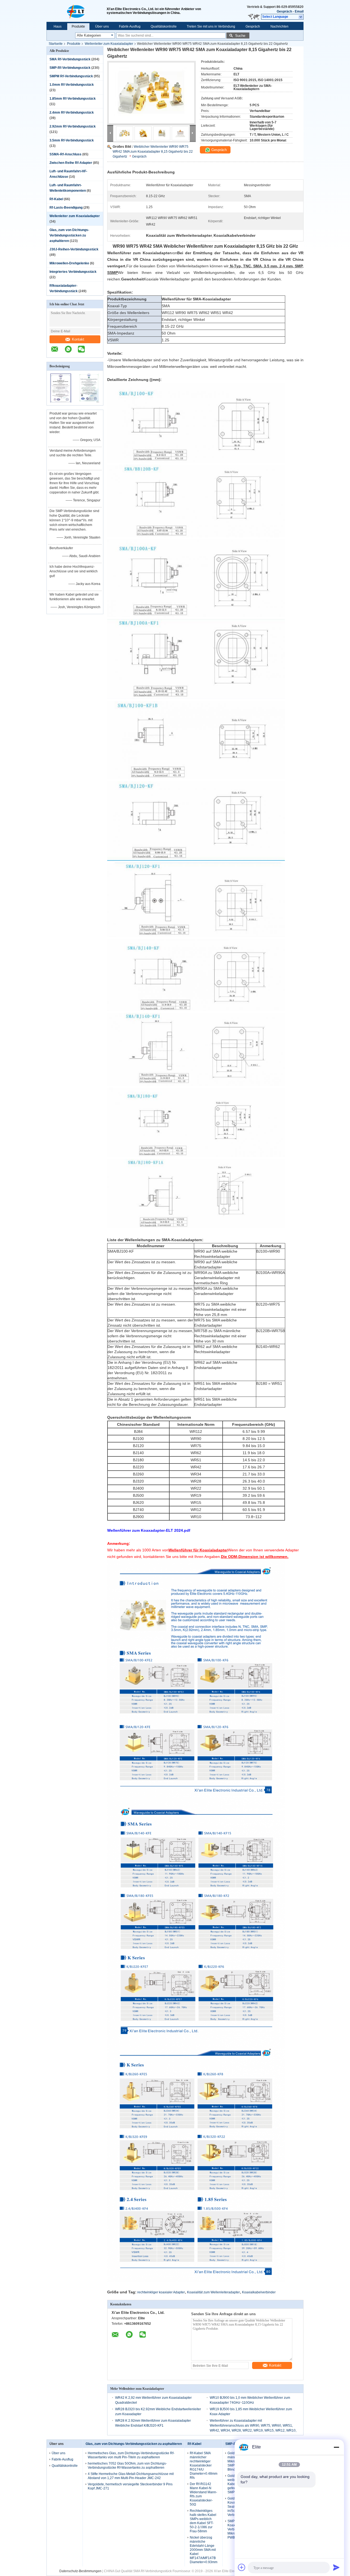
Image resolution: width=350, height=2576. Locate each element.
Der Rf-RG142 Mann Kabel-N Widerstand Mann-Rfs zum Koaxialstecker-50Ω (203, 2494)
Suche (240, 36)
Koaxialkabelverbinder (259, 2292)
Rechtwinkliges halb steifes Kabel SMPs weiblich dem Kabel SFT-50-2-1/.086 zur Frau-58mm (203, 2521)
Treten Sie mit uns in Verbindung (211, 26)
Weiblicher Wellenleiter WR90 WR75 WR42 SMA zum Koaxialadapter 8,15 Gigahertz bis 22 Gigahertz (153, 152)
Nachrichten (279, 26)
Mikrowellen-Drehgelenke (69, 263)
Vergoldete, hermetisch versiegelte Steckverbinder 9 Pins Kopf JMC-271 (130, 2486)
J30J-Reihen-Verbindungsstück (74, 249)
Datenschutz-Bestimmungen (80, 2571)
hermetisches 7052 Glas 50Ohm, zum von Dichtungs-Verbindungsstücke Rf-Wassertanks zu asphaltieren (127, 2466)
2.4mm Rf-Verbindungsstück (72, 113)
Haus (58, 26)
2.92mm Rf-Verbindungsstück (73, 126)
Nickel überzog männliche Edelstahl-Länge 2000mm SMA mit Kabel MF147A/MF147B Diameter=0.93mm (204, 2550)
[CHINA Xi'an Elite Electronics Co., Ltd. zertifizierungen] (61, 402)
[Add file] (242, 2567)
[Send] (336, 2567)
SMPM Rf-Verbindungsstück (71, 76)
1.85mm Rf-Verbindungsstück (73, 99)
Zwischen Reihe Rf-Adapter (71, 163)
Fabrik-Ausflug (130, 26)
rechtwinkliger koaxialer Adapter (161, 2292)
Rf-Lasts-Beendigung (66, 208)
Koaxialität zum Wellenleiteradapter (213, 2292)
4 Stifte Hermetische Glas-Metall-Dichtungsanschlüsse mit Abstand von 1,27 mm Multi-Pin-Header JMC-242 (131, 2476)
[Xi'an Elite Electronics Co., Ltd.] (77, 11)
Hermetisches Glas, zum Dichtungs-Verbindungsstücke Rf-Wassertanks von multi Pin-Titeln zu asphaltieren (131, 2455)
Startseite (56, 44)
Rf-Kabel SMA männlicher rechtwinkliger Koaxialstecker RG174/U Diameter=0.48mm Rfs (204, 2465)
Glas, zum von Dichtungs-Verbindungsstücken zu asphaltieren (69, 235)
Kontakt (78, 339)
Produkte (78, 26)
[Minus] (336, 2447)
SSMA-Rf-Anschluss (65, 154)
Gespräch (284, 11)
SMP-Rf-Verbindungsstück (70, 68)
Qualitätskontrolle (164, 26)
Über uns (102, 26)
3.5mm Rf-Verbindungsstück (72, 140)
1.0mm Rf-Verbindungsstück (72, 85)
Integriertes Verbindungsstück (73, 272)
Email (299, 11)
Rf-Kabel (56, 199)
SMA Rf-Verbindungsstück (70, 59)
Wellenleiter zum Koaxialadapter (109, 44)
